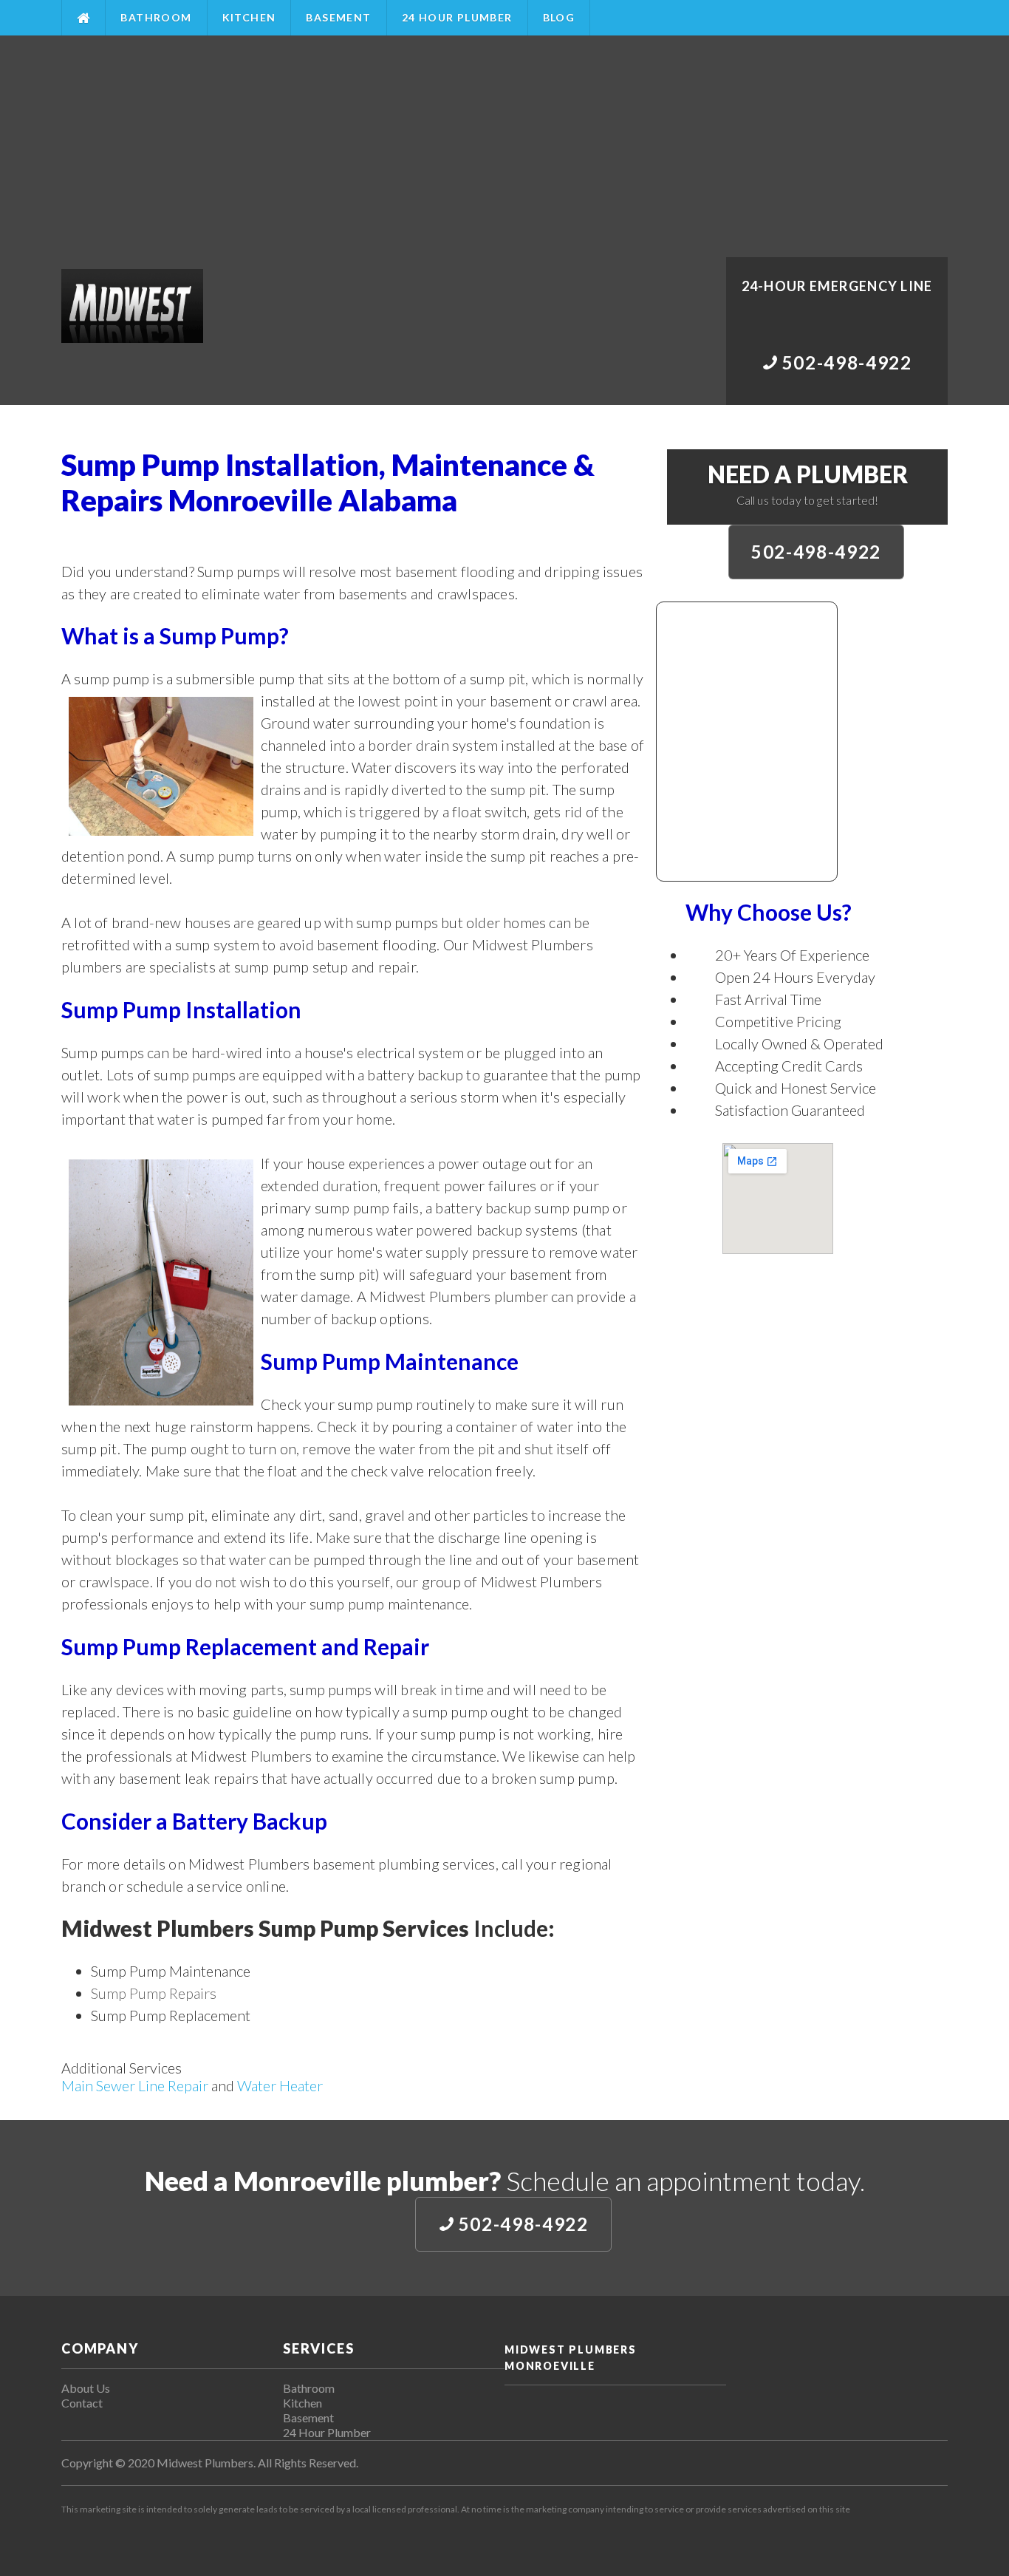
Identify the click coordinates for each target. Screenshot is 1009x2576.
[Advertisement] (504, 146)
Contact (82, 2403)
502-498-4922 (816, 552)
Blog (559, 17)
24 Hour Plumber (457, 17)
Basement (338, 17)
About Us (86, 2388)
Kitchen (249, 17)
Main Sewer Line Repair (135, 2085)
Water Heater (280, 2085)
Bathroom (156, 17)
